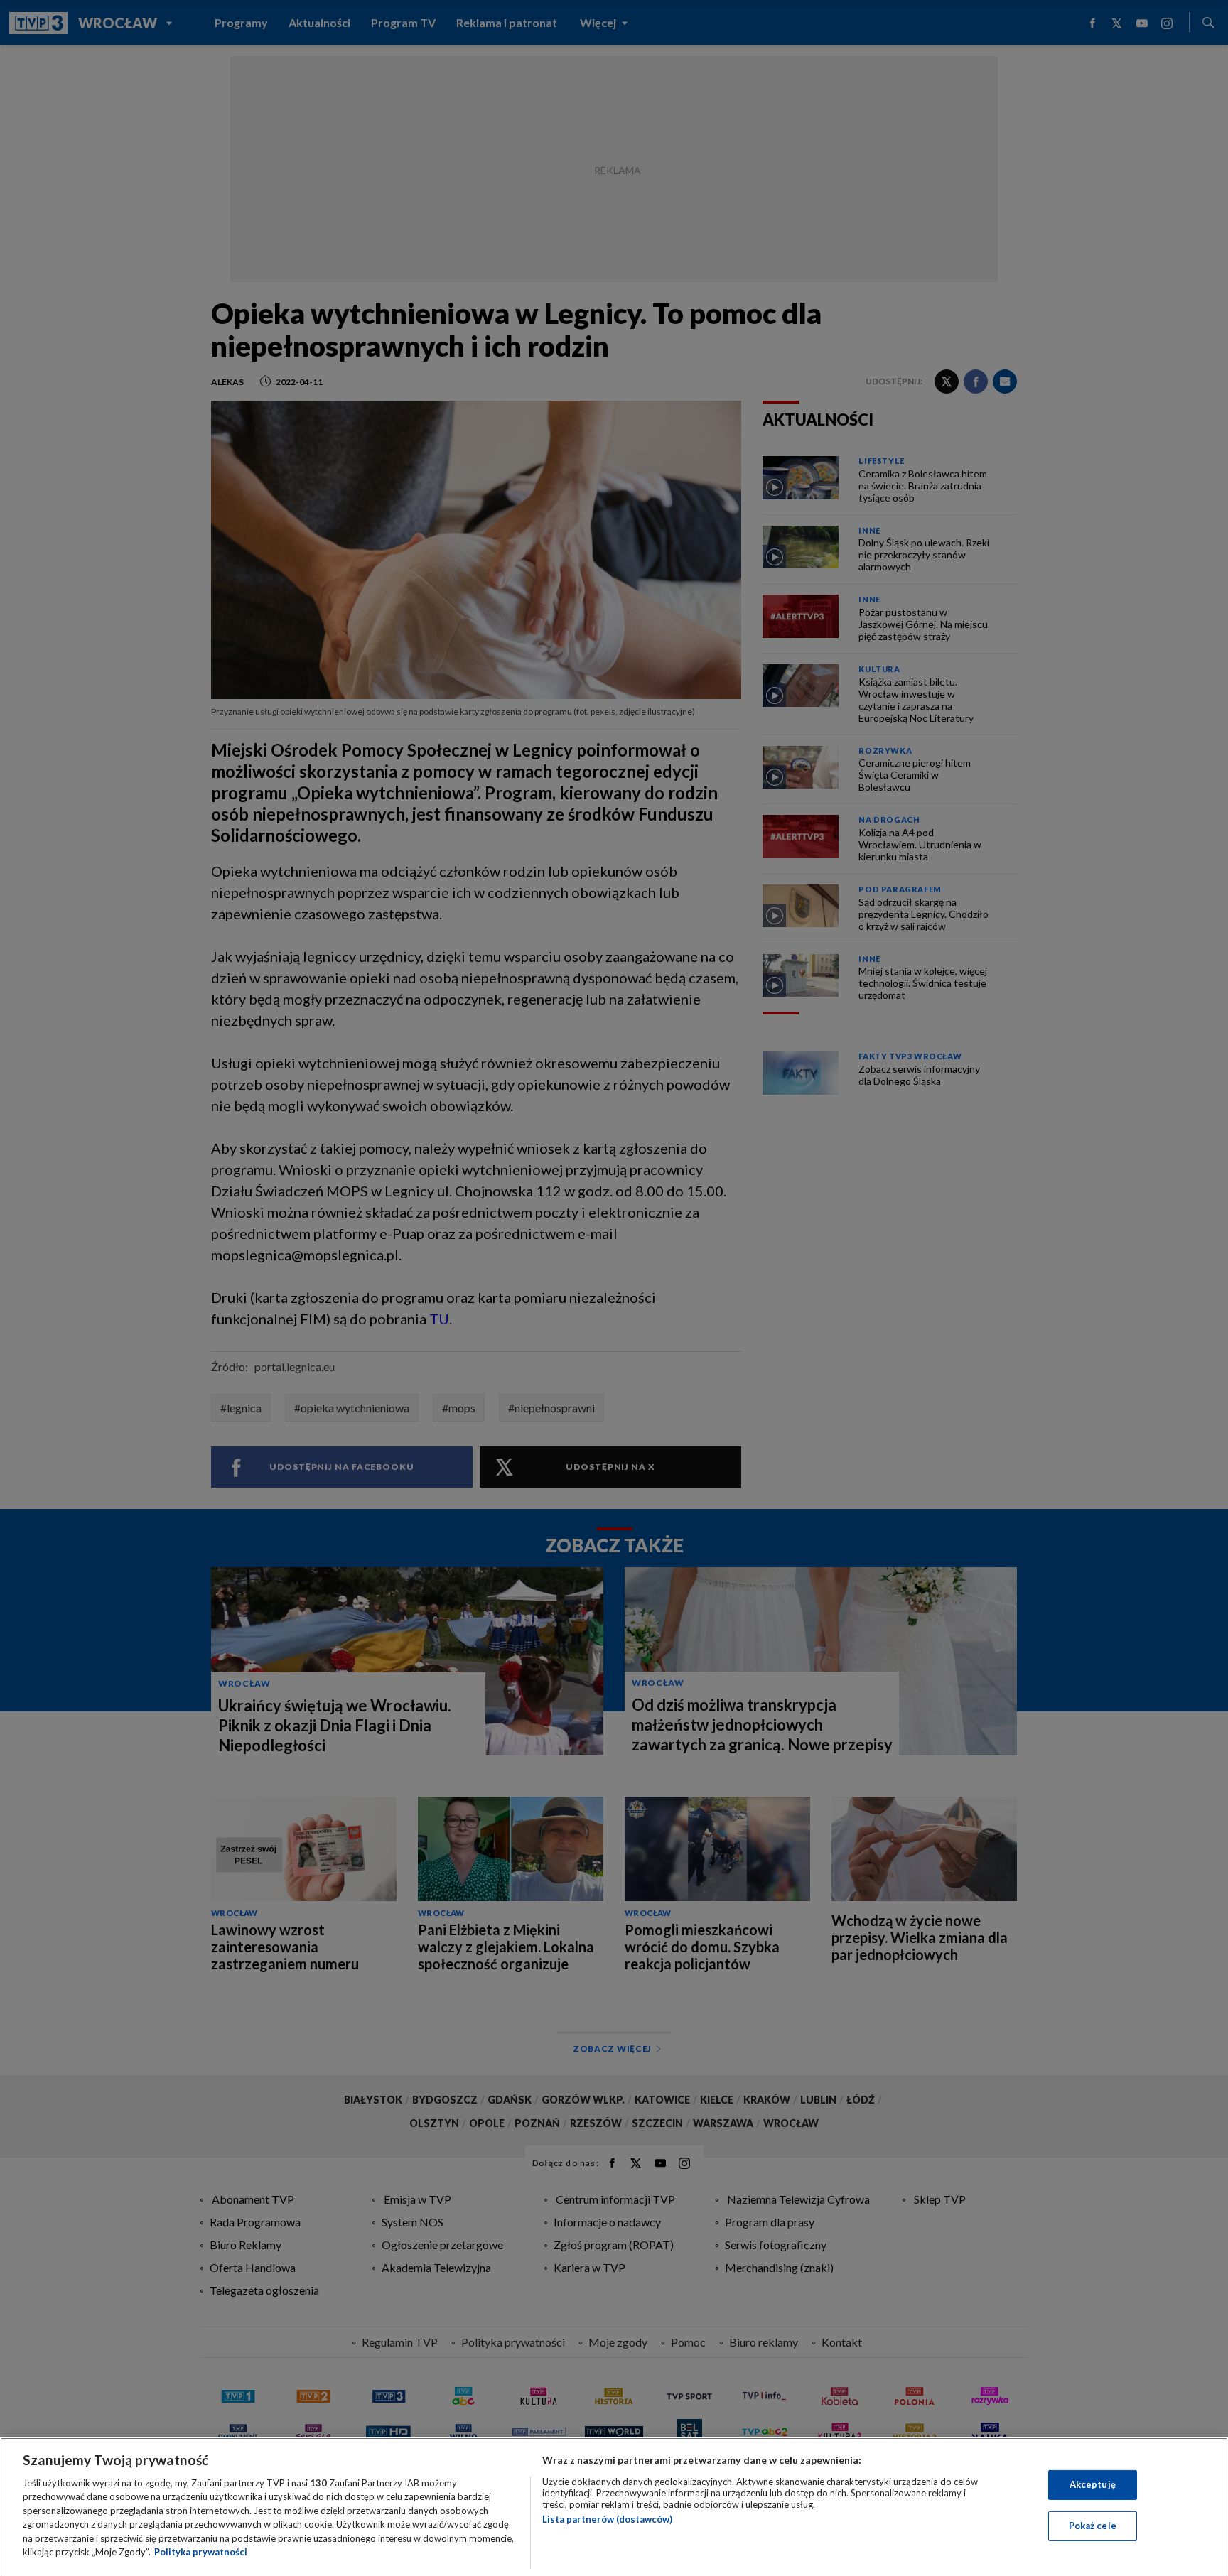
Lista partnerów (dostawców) (607, 2519)
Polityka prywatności (201, 2552)
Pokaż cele (1093, 2526)
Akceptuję (1093, 2484)
